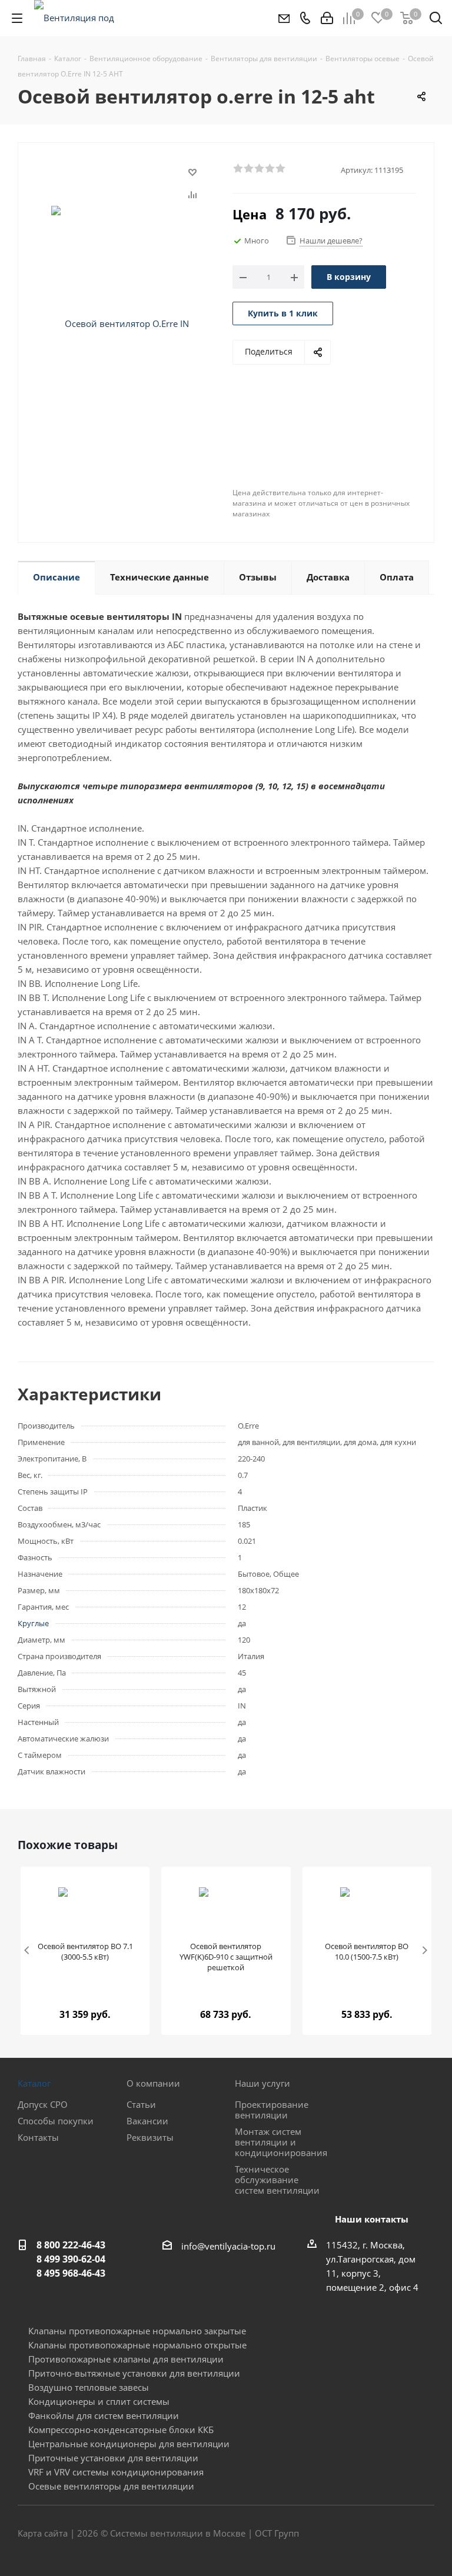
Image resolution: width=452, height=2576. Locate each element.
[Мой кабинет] (327, 18)
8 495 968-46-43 (71, 2273)
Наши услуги (262, 2083)
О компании (153, 2083)
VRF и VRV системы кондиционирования (116, 2472)
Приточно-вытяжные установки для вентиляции (134, 2373)
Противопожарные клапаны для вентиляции (126, 2359)
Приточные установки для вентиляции (113, 2458)
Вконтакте (367, 2534)
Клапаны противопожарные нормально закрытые (137, 2331)
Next (425, 1951)
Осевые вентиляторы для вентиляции (111, 2486)
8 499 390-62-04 (71, 2259)
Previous (27, 1951)
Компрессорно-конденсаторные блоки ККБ (121, 2430)
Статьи (141, 2104)
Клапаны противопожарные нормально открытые (137, 2345)
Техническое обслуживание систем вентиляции (277, 2180)
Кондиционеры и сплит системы (99, 2401)
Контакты (38, 2137)
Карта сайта (43, 2533)
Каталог (34, 2083)
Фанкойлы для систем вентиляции (104, 2415)
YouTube (426, 2534)
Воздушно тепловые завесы (89, 2387)
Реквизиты (150, 2137)
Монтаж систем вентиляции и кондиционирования (281, 2142)
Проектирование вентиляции (272, 2110)
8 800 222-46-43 (71, 2245)
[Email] (283, 18)
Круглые (33, 1623)
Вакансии (147, 2121)
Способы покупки (56, 2121)
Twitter (396, 2534)
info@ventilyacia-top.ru (228, 2246)
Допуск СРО (43, 2104)
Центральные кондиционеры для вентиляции (129, 2444)
